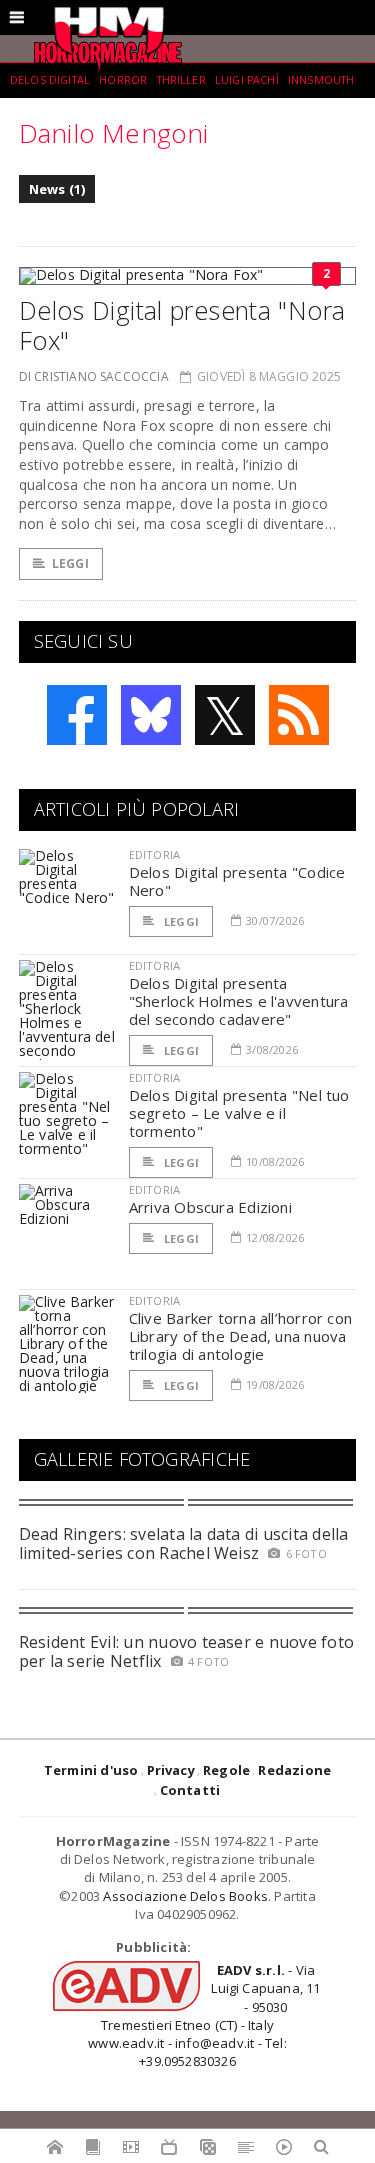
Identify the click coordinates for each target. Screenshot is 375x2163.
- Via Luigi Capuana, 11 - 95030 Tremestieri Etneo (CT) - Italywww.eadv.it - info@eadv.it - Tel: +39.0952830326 (204, 2015)
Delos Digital (50, 80)
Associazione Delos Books (185, 1896)
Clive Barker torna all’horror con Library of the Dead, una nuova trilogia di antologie (240, 1336)
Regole (226, 1770)
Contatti (190, 1790)
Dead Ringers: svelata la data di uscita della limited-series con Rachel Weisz (184, 1543)
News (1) (57, 189)
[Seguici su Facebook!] (77, 715)
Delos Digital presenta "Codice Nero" (237, 881)
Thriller (181, 80)
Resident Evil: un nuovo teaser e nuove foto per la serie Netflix (186, 1651)
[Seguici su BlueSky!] (151, 715)
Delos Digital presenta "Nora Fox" (182, 325)
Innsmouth (321, 80)
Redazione (294, 1770)
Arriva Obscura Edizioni (210, 1207)
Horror (123, 80)
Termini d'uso (91, 1770)
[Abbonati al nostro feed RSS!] (299, 715)
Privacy (171, 1770)
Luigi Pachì (247, 80)
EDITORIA (154, 854)
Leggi (70, 563)
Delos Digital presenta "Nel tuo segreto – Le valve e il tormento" (239, 1113)
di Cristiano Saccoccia (94, 376)
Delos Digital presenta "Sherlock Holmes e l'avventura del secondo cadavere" (239, 1001)
